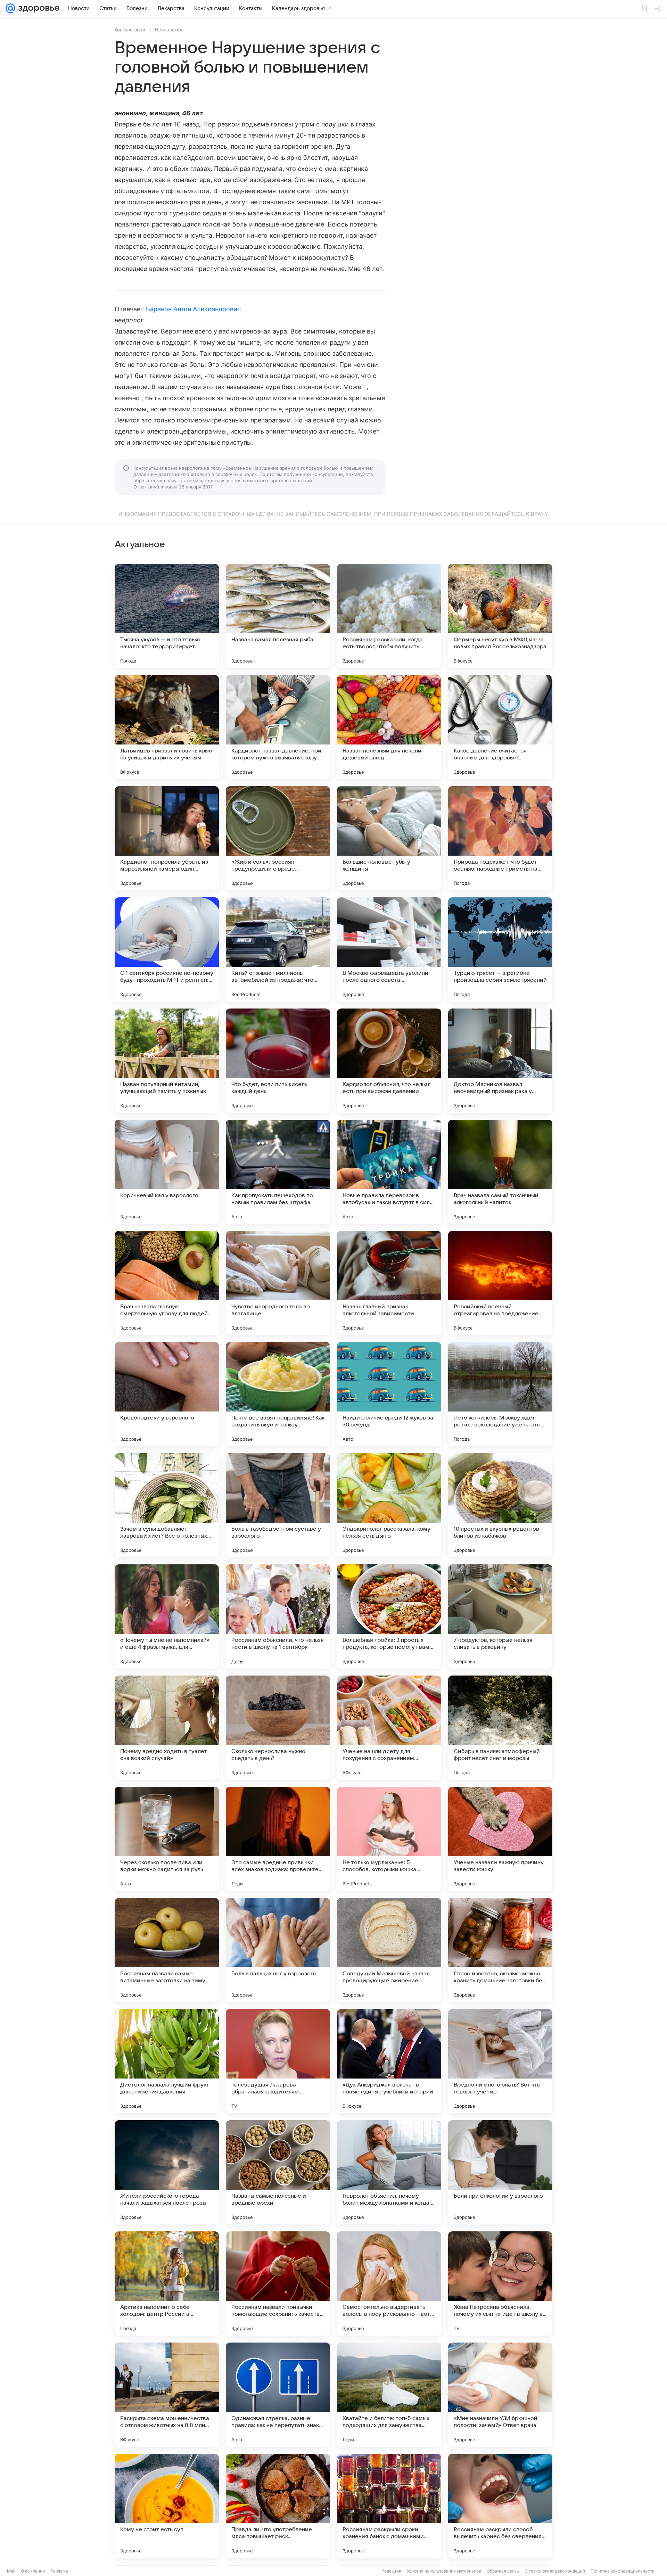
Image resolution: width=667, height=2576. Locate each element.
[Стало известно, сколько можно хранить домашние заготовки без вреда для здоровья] (500, 1950)
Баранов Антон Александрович (193, 309)
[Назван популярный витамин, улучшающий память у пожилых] (167, 1061)
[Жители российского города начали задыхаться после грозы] (167, 2172)
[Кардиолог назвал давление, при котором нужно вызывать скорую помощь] (278, 727)
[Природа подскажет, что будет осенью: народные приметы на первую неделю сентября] (500, 838)
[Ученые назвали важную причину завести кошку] (500, 1839)
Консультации (130, 30)
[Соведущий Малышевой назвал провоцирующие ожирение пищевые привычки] (389, 1950)
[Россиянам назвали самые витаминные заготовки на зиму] (167, 1950)
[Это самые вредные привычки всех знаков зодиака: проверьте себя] (278, 1839)
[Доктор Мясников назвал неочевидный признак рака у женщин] (500, 1061)
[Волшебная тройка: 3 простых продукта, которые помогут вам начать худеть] (389, 1616)
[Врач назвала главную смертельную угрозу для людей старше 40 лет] (167, 1283)
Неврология (168, 30)
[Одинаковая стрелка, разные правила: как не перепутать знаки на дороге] (278, 2395)
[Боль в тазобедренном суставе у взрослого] (278, 1505)
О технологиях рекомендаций (555, 2571)
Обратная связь (503, 2571)
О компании (33, 2571)
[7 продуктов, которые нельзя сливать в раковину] (500, 1616)
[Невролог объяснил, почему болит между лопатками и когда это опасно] (389, 2172)
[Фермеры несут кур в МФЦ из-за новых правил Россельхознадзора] (500, 616)
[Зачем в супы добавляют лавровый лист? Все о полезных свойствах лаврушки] (167, 1505)
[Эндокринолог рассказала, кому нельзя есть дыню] (389, 1505)
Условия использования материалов (444, 2571)
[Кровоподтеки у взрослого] (167, 1394)
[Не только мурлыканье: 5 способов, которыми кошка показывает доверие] (389, 1839)
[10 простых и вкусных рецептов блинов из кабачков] (500, 1505)
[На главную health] (38, 8)
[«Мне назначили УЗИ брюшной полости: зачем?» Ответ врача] (500, 2395)
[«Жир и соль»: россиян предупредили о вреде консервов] (278, 838)
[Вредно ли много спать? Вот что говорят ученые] (500, 2061)
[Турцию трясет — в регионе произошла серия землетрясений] (500, 949)
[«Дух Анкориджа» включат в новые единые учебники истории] (389, 2061)
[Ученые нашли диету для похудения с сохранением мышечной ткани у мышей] (389, 1728)
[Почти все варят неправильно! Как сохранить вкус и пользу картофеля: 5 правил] (278, 1394)
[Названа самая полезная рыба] (278, 616)
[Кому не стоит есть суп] (167, 2506)
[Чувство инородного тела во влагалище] (278, 1283)
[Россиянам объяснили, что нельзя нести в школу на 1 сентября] (278, 1616)
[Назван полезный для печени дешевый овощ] (389, 727)
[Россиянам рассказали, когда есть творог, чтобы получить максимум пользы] (389, 616)
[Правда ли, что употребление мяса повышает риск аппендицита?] (278, 2506)
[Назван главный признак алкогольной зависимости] (389, 1283)
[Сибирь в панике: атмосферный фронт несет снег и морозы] (500, 1728)
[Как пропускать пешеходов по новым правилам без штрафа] (278, 1172)
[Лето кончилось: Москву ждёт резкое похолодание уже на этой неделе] (500, 1394)
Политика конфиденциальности (623, 2571)
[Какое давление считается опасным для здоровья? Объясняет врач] (500, 727)
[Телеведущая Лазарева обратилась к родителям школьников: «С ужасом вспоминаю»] (278, 2061)
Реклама (59, 2571)
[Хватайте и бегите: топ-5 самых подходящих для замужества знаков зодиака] (389, 2395)
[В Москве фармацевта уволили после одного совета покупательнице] (389, 949)
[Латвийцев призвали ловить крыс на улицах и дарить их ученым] (167, 727)
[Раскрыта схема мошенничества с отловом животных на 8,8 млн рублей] (167, 2395)
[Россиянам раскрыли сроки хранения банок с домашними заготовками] (389, 2506)
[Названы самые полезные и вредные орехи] (278, 2172)
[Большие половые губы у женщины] (389, 838)
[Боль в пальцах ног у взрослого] (278, 1950)
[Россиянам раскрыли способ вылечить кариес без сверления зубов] (500, 2506)
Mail (11, 2571)
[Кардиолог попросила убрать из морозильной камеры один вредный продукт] (167, 838)
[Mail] (10, 8)
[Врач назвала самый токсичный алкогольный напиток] (500, 1172)
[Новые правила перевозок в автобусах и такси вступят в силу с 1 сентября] (389, 1172)
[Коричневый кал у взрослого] (167, 1172)
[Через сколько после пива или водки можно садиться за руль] (167, 1839)
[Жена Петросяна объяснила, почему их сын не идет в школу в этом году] (500, 2283)
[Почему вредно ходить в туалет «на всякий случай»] (167, 1728)
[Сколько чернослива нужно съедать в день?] (278, 1728)
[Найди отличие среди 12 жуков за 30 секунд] (389, 1394)
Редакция (391, 2571)
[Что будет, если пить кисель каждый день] (278, 1061)
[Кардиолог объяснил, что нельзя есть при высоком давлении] (389, 1061)
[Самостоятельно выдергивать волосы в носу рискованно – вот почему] (389, 2283)
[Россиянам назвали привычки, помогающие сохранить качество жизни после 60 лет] (278, 2283)
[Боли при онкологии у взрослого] (500, 2172)
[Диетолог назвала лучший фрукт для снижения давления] (167, 2061)
